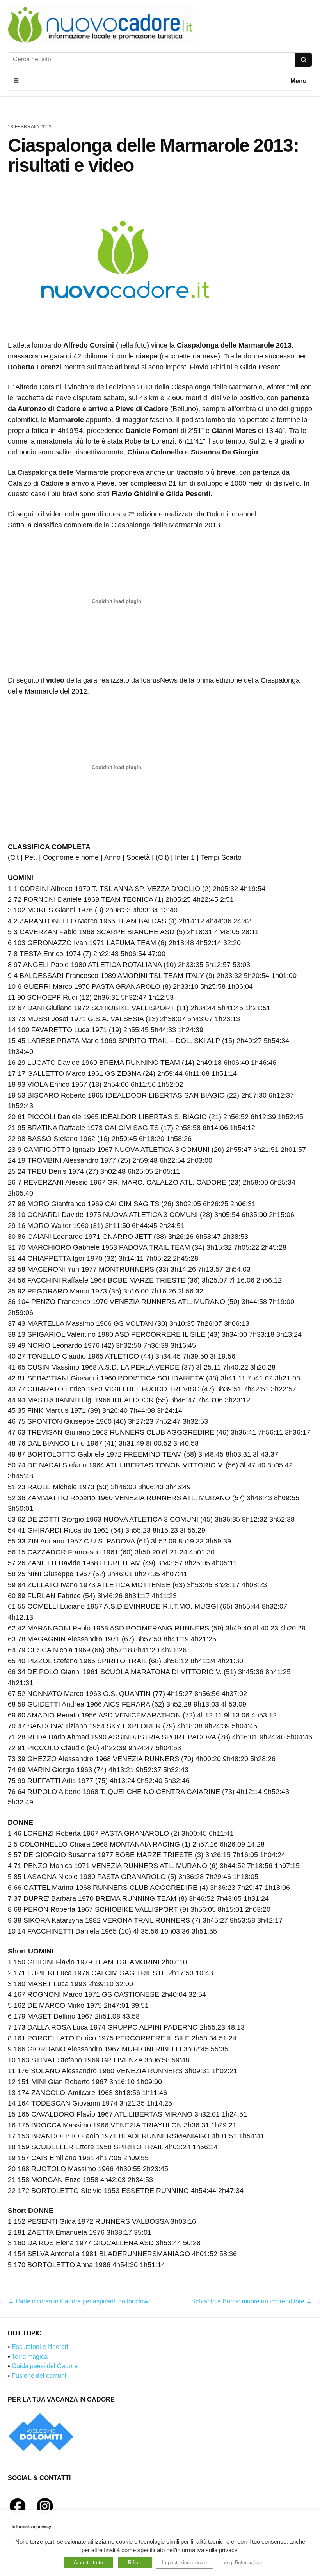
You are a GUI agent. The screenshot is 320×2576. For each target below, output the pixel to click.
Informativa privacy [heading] (31, 2526)
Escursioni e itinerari (40, 2347)
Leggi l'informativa (242, 2563)
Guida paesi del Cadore (45, 2366)
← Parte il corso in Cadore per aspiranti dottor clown (80, 2301)
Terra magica (30, 2357)
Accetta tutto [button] (88, 2563)
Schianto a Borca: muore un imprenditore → (252, 2301)
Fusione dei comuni (39, 2376)
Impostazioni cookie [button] (185, 2563)
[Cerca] (304, 60)
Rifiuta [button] (135, 2563)
